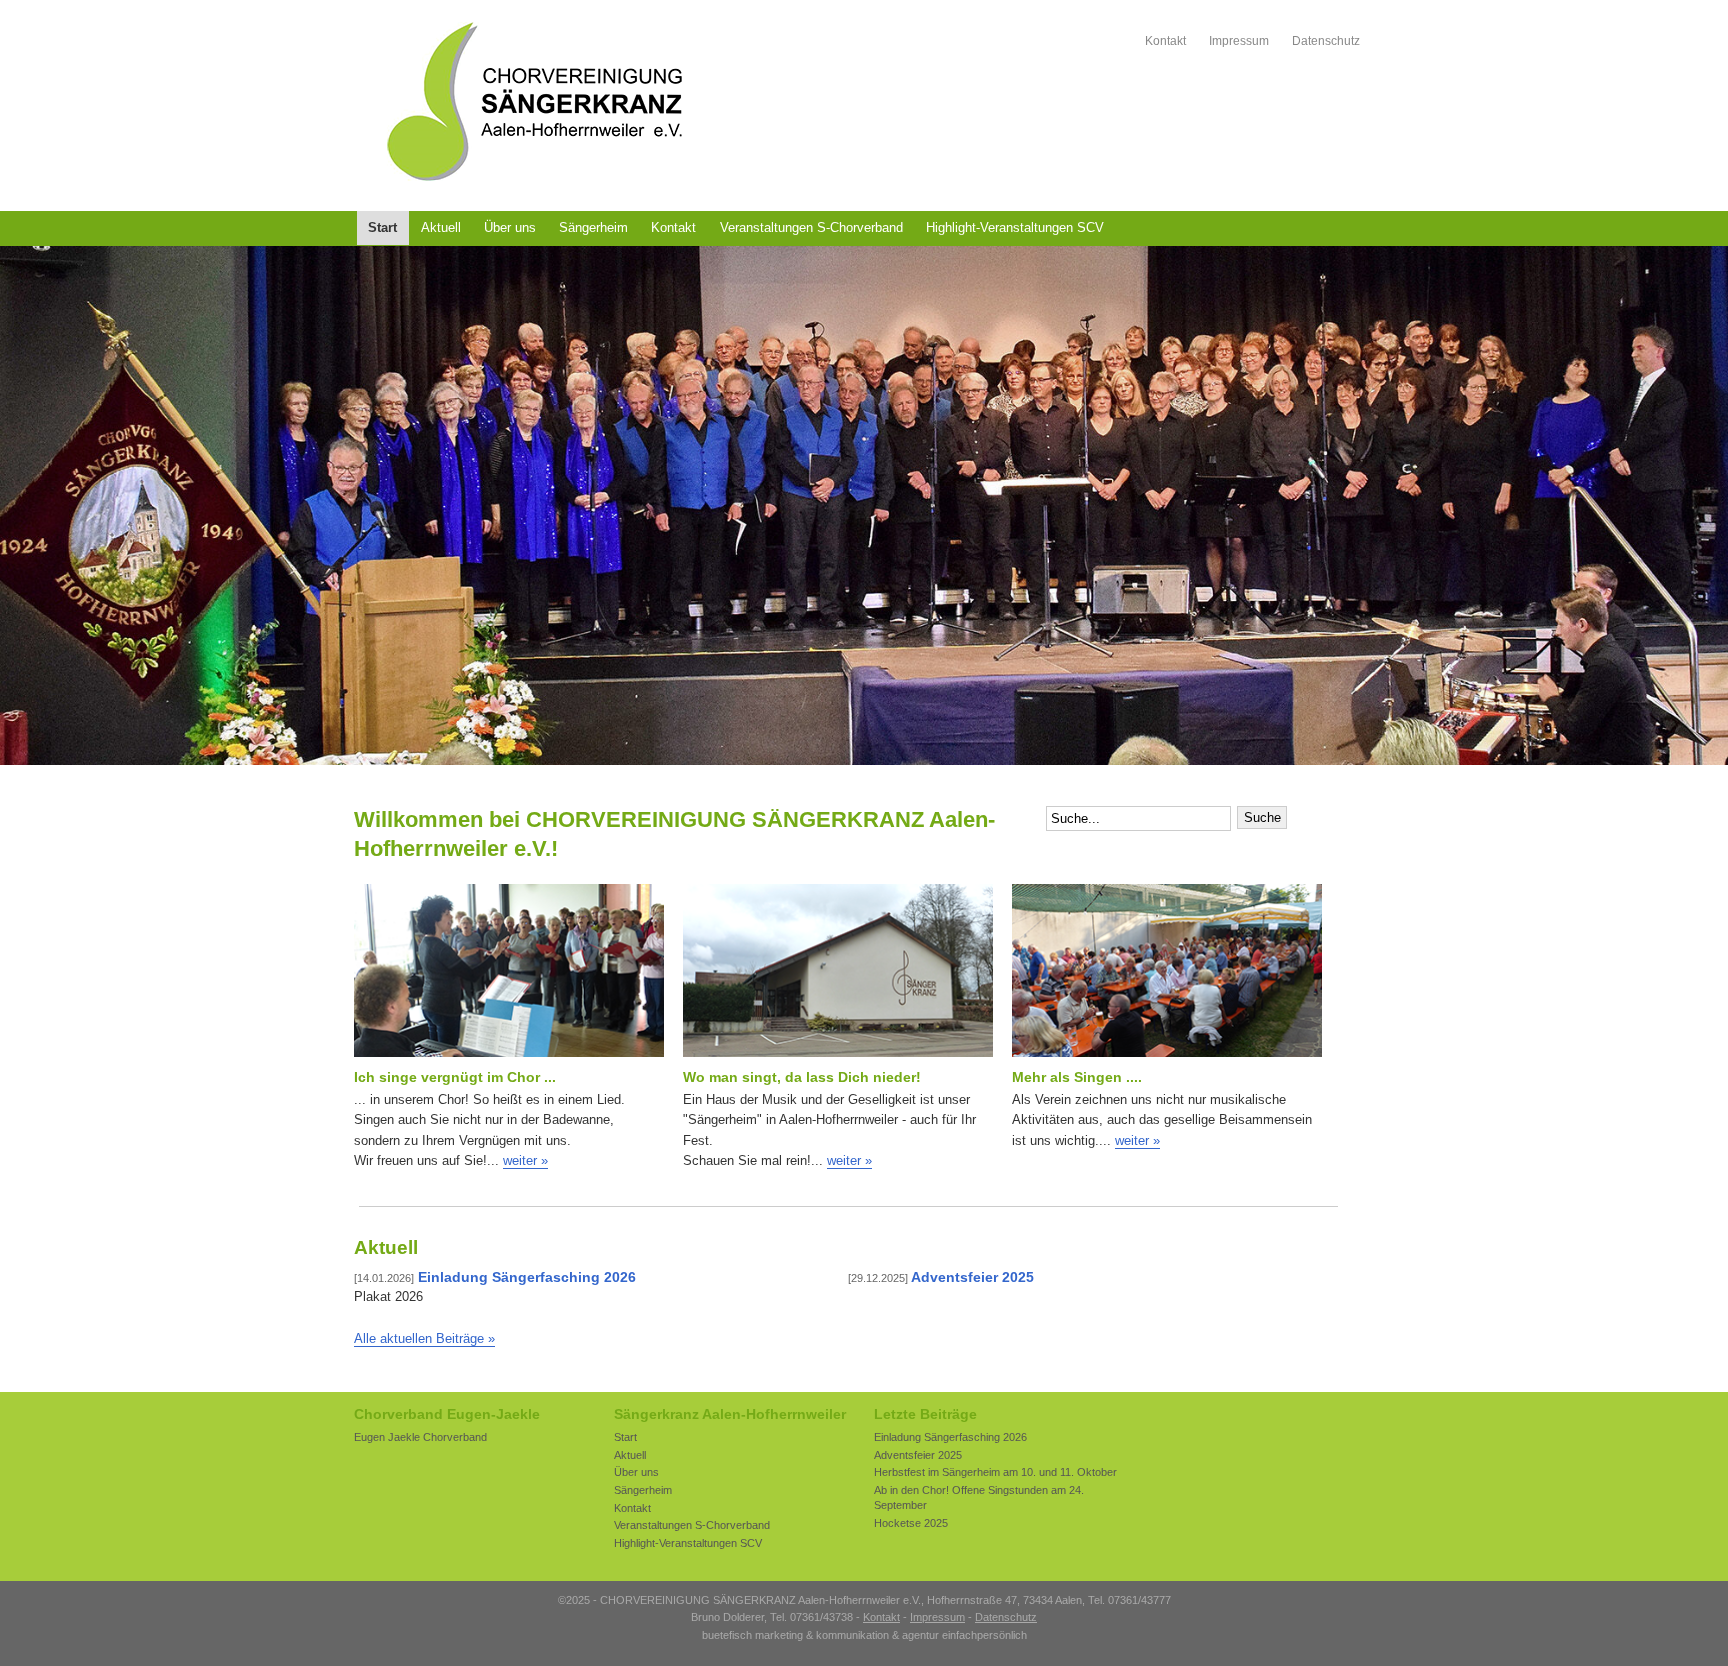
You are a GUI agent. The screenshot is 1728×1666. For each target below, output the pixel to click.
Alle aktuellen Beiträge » (424, 1338)
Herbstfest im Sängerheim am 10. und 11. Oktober (995, 1472)
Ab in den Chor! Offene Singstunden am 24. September (979, 1497)
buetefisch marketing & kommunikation (795, 1635)
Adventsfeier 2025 (941, 1277)
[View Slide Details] (864, 505)
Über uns (510, 227)
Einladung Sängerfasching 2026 (495, 1277)
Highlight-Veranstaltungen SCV (1015, 227)
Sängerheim (593, 227)
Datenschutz (1326, 41)
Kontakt (1165, 41)
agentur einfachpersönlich (964, 1635)
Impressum (1239, 41)
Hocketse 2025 (911, 1523)
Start (382, 227)
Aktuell (441, 227)
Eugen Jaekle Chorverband (420, 1437)
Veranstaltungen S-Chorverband (811, 227)
